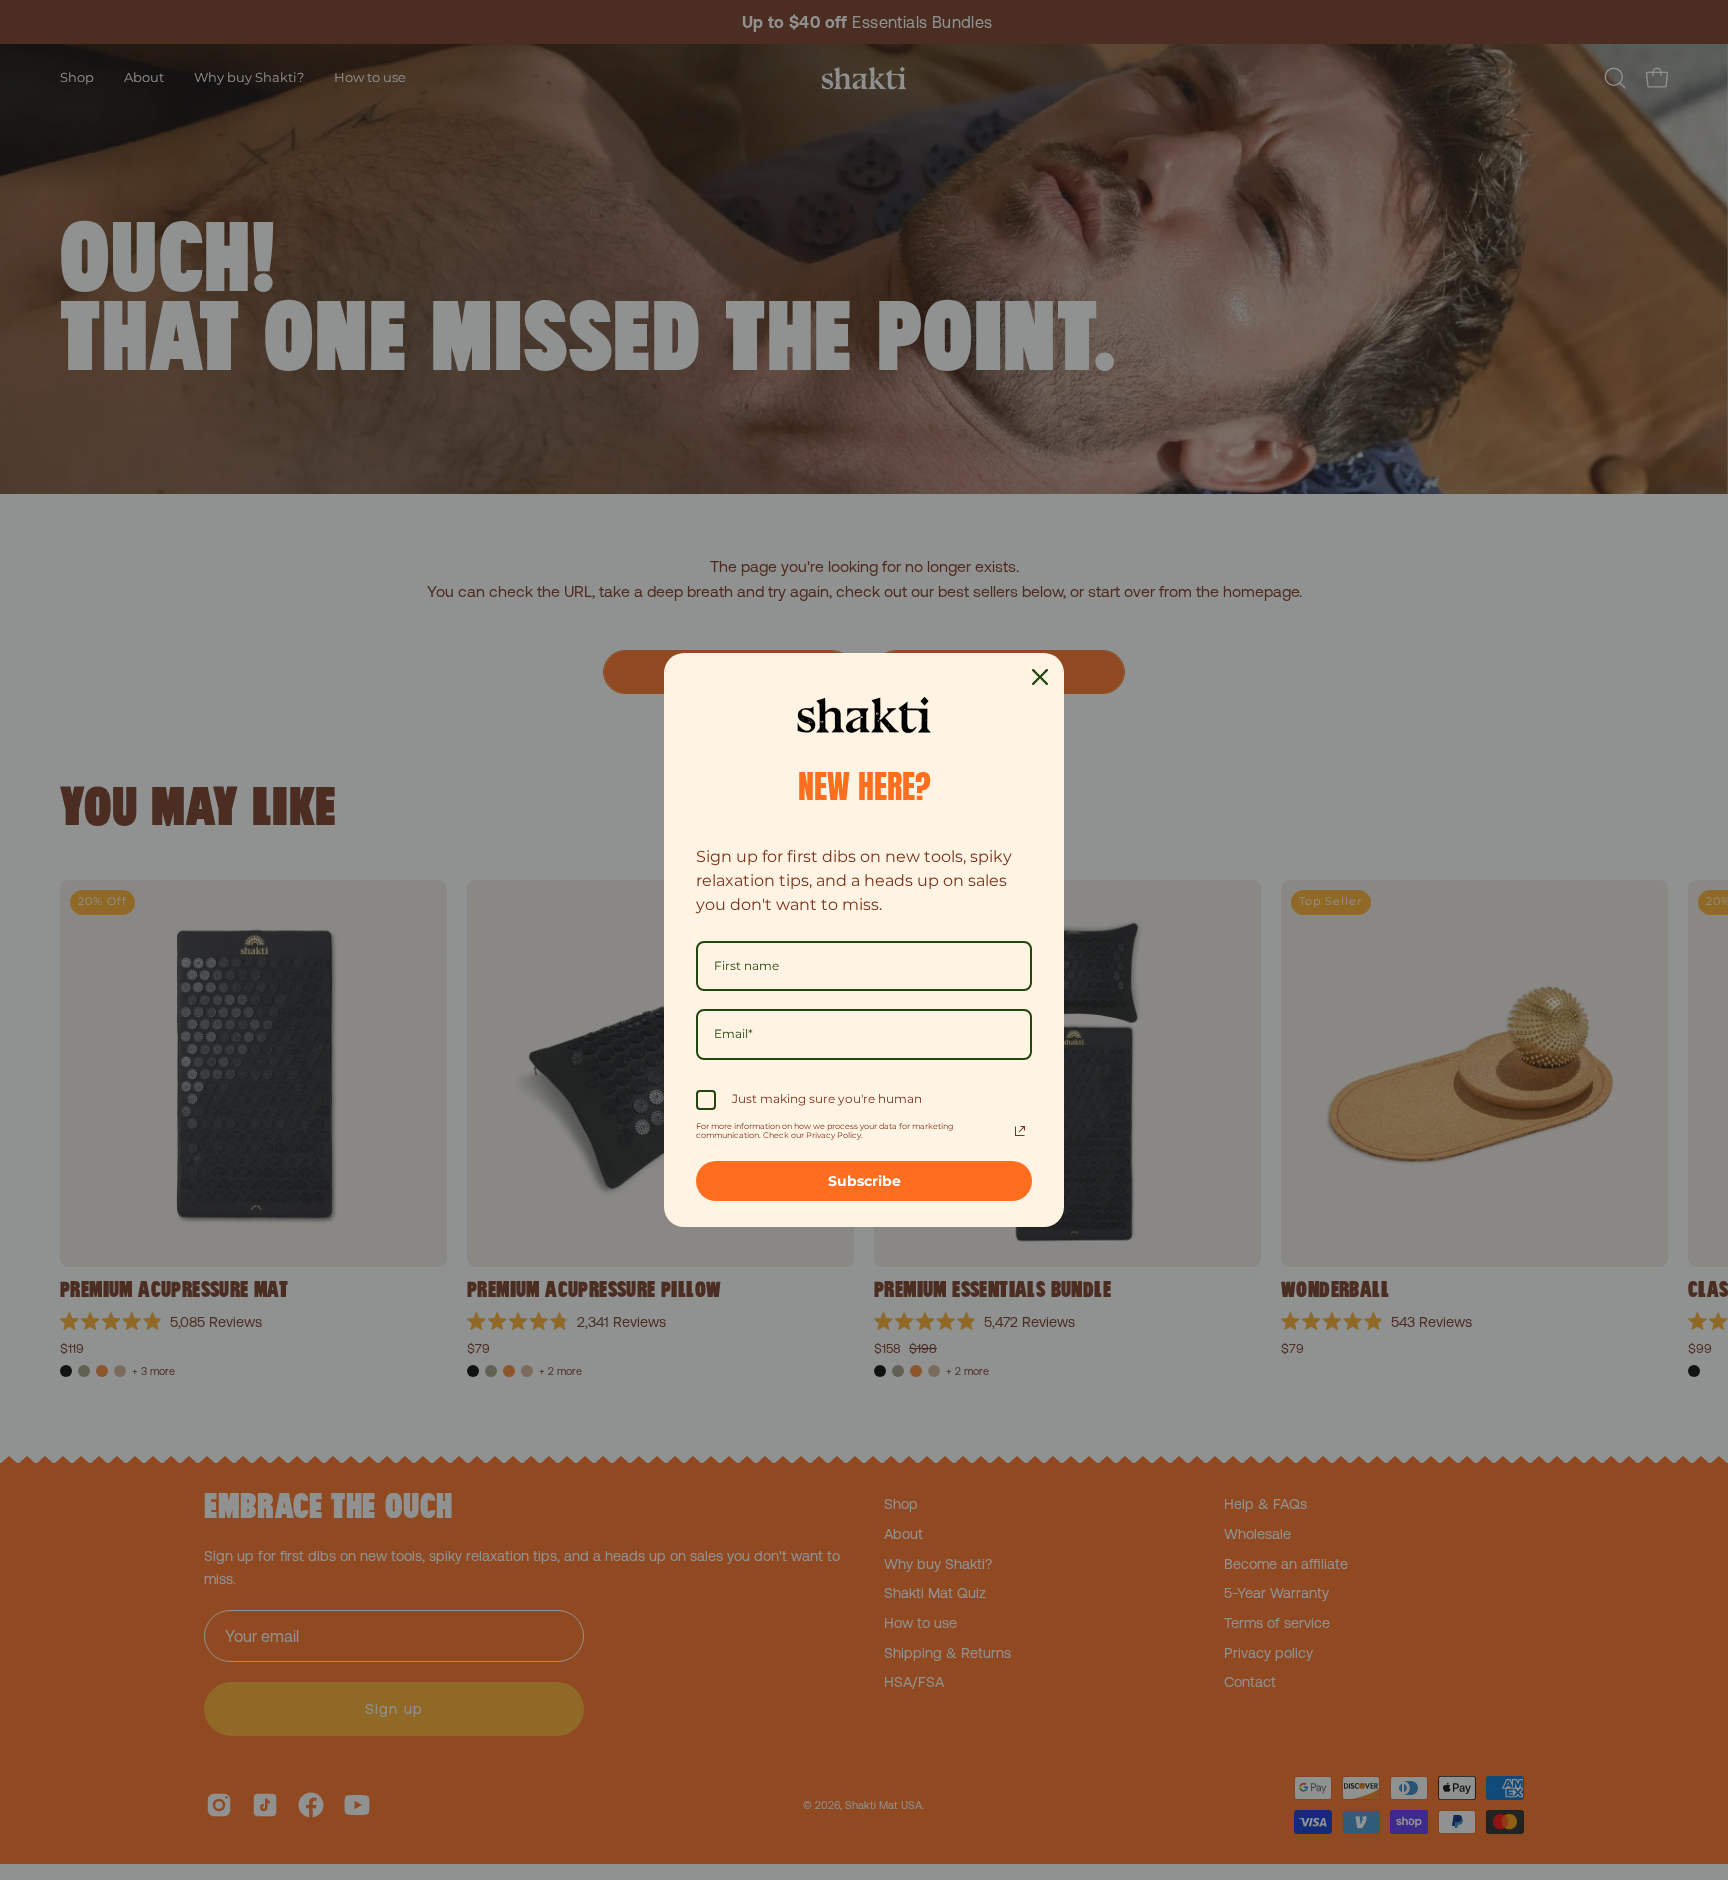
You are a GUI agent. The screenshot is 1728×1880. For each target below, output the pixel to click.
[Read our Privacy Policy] (1020, 1131)
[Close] (1040, 677)
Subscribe (864, 1181)
